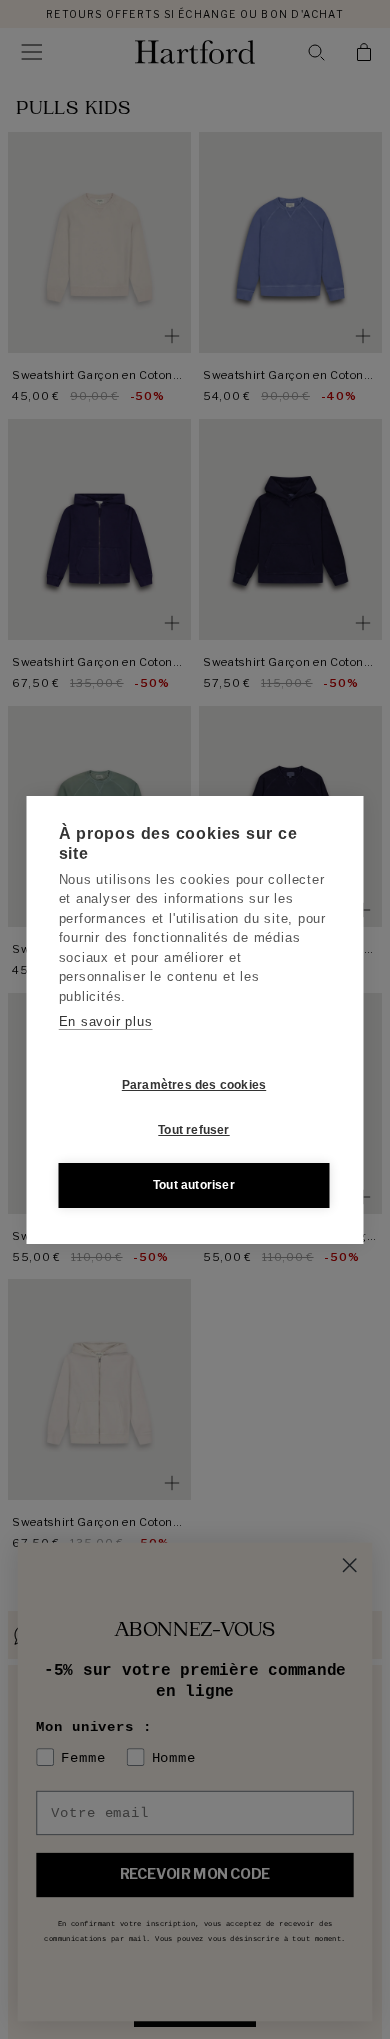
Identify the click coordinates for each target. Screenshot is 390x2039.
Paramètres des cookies (194, 1085)
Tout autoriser (194, 1185)
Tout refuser (193, 1130)
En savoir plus (106, 1021)
